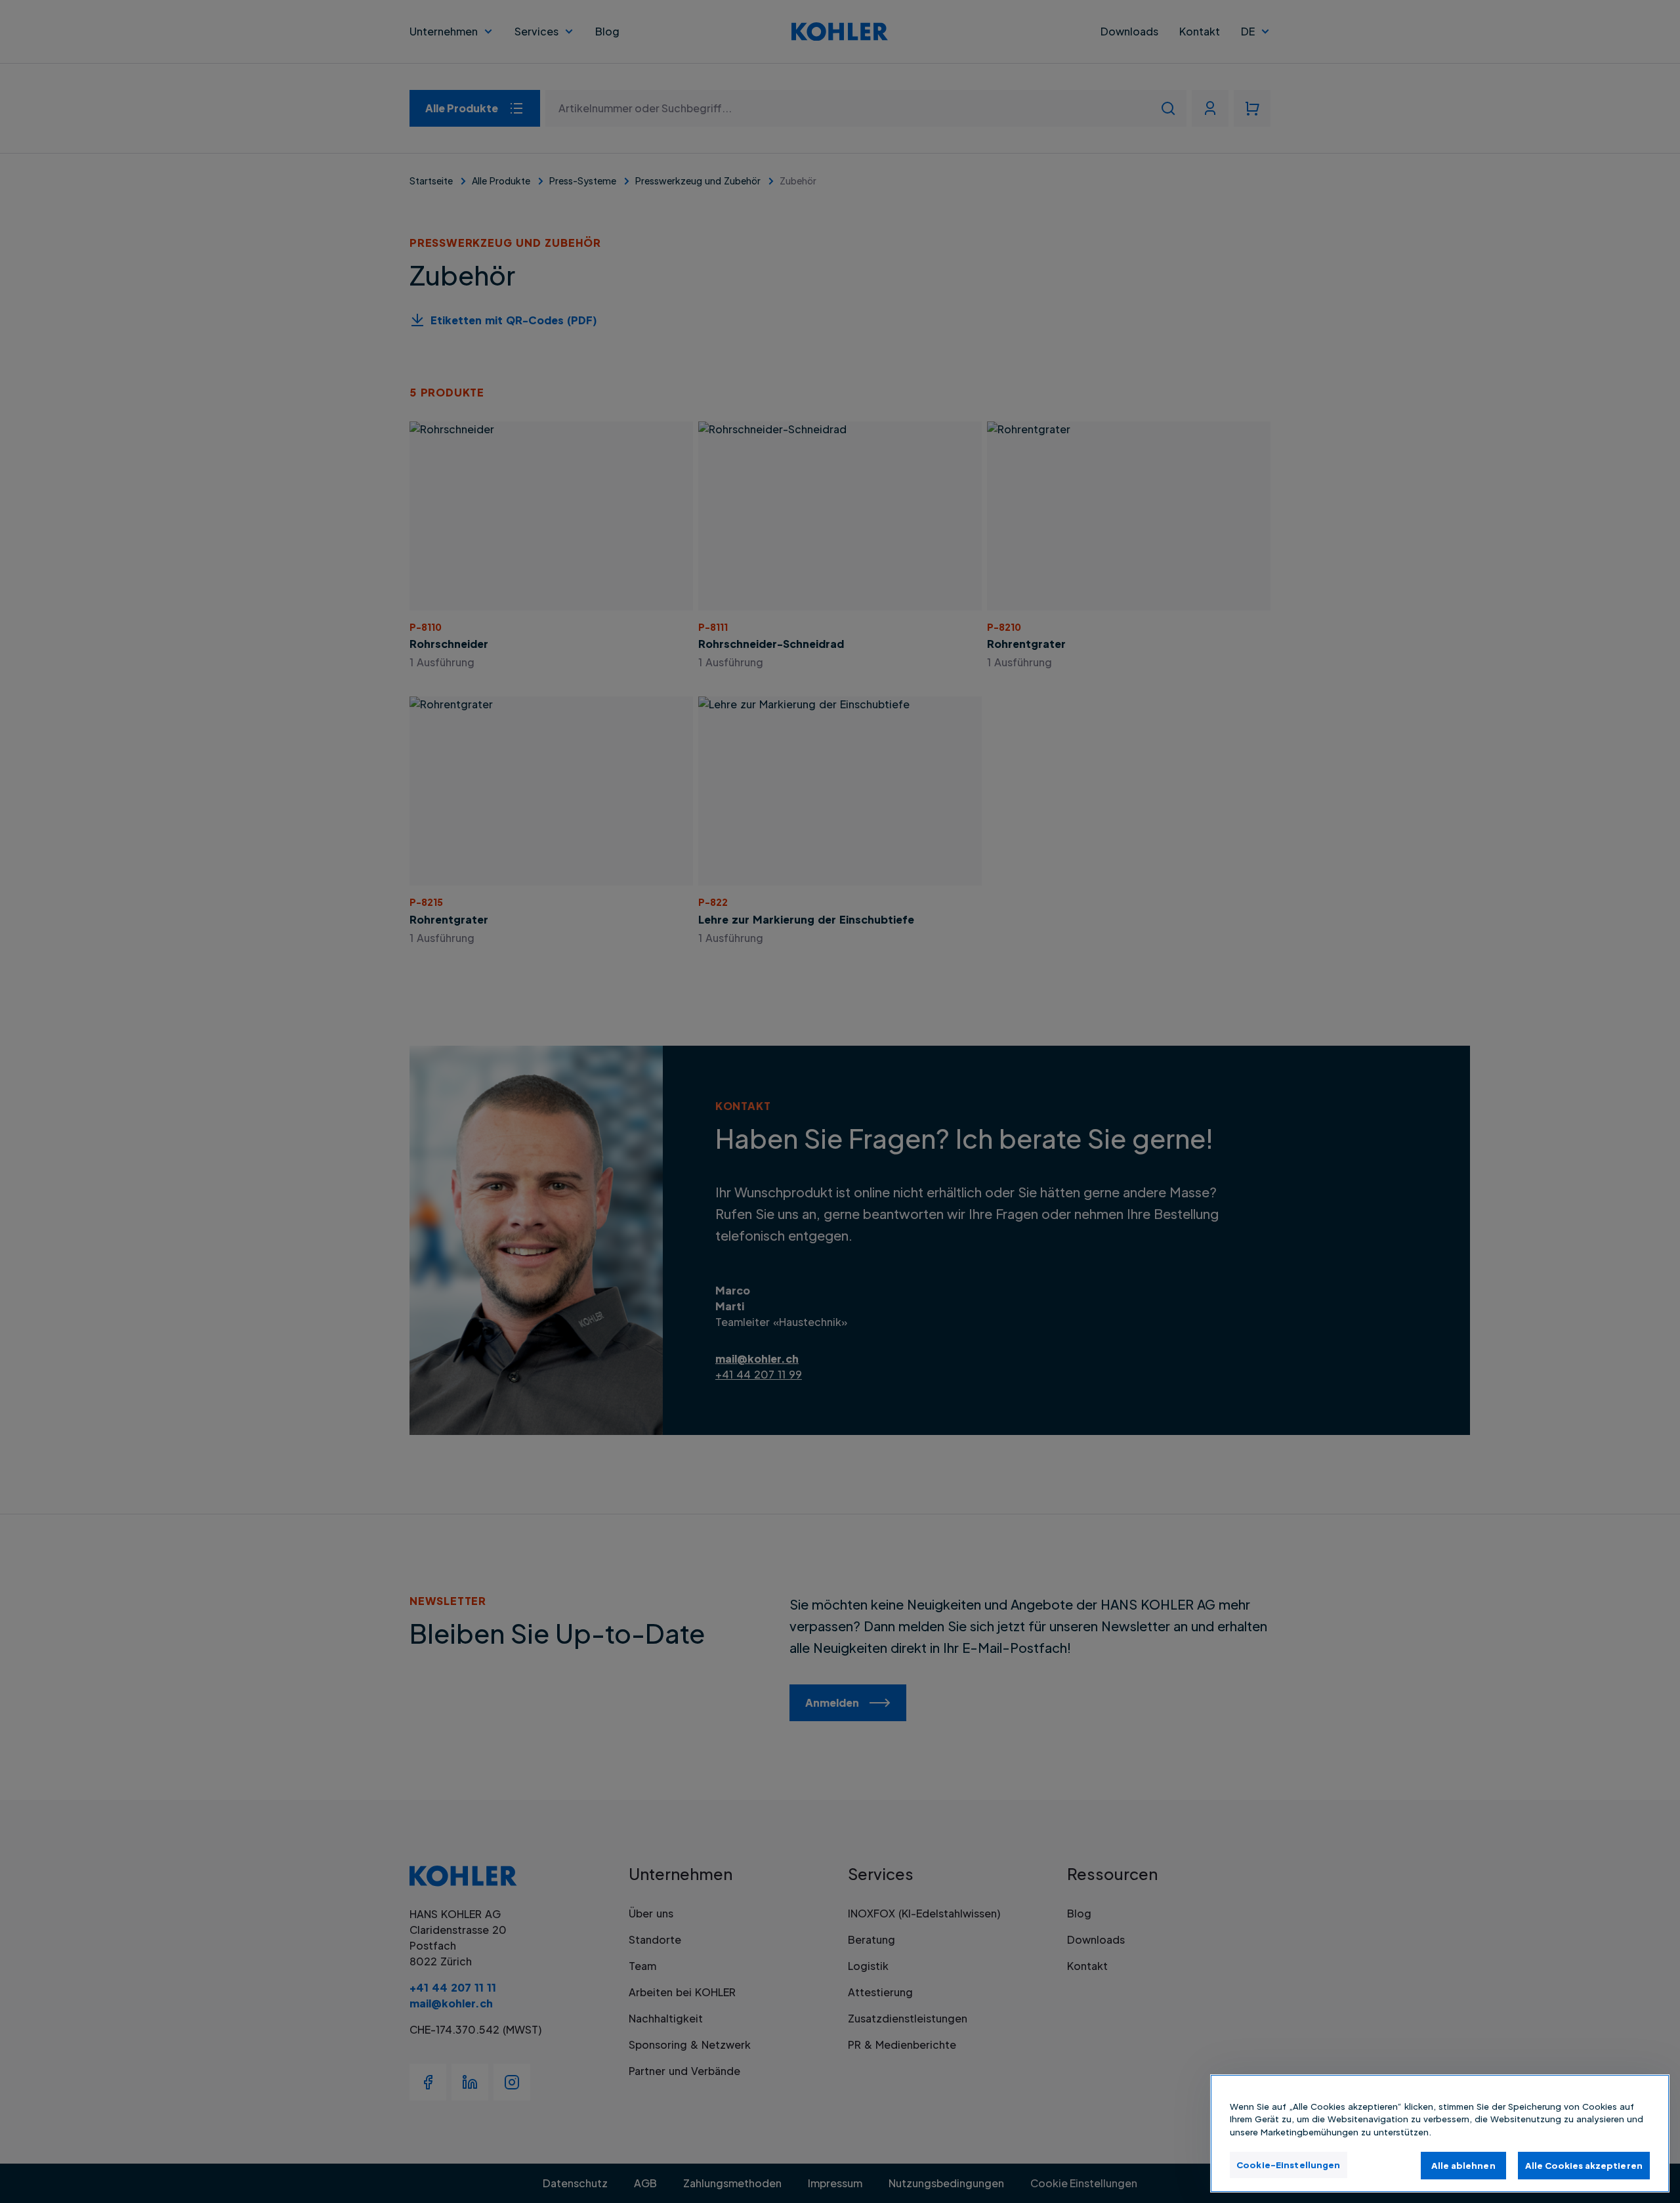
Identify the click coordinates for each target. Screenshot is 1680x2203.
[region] (1440, 2133)
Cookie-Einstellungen (1289, 2164)
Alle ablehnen (1463, 2165)
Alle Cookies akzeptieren (1584, 2165)
